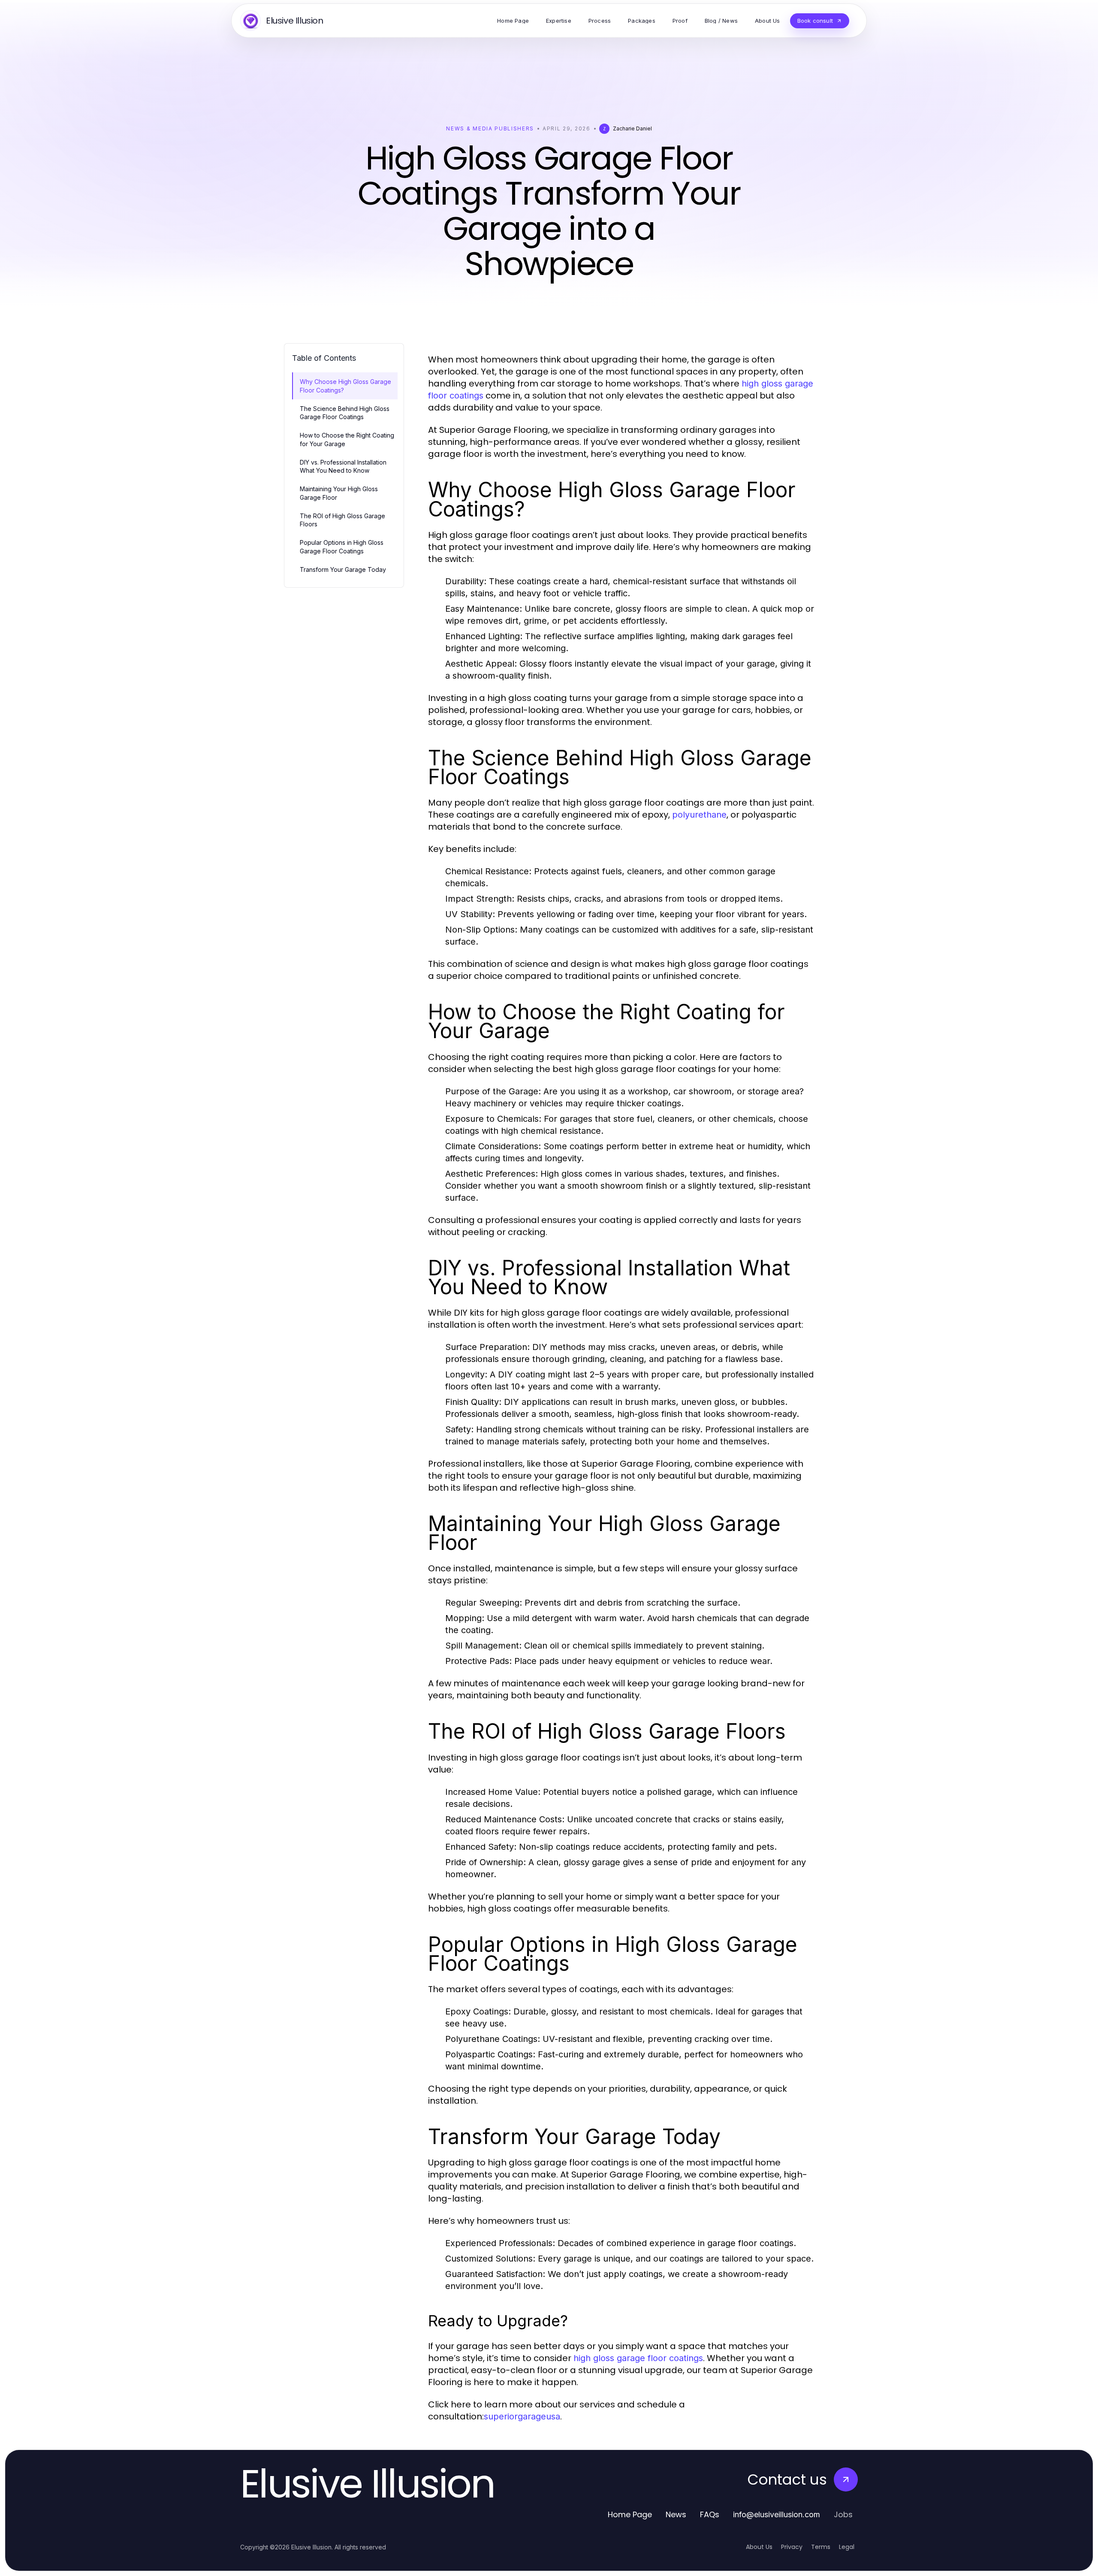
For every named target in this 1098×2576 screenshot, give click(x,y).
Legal (847, 2547)
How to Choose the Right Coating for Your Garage (347, 439)
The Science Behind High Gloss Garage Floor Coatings (345, 413)
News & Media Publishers (490, 128)
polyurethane (699, 815)
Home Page (630, 2514)
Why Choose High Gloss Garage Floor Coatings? (345, 386)
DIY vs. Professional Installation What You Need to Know (343, 466)
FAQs (710, 2514)
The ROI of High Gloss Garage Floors (342, 520)
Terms (821, 2547)
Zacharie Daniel (632, 128)
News (676, 2514)
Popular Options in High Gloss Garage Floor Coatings (342, 547)
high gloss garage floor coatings (638, 2358)
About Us (759, 2547)
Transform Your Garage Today (343, 569)
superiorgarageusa (522, 2416)
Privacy (792, 2547)
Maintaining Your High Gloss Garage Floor (339, 493)
